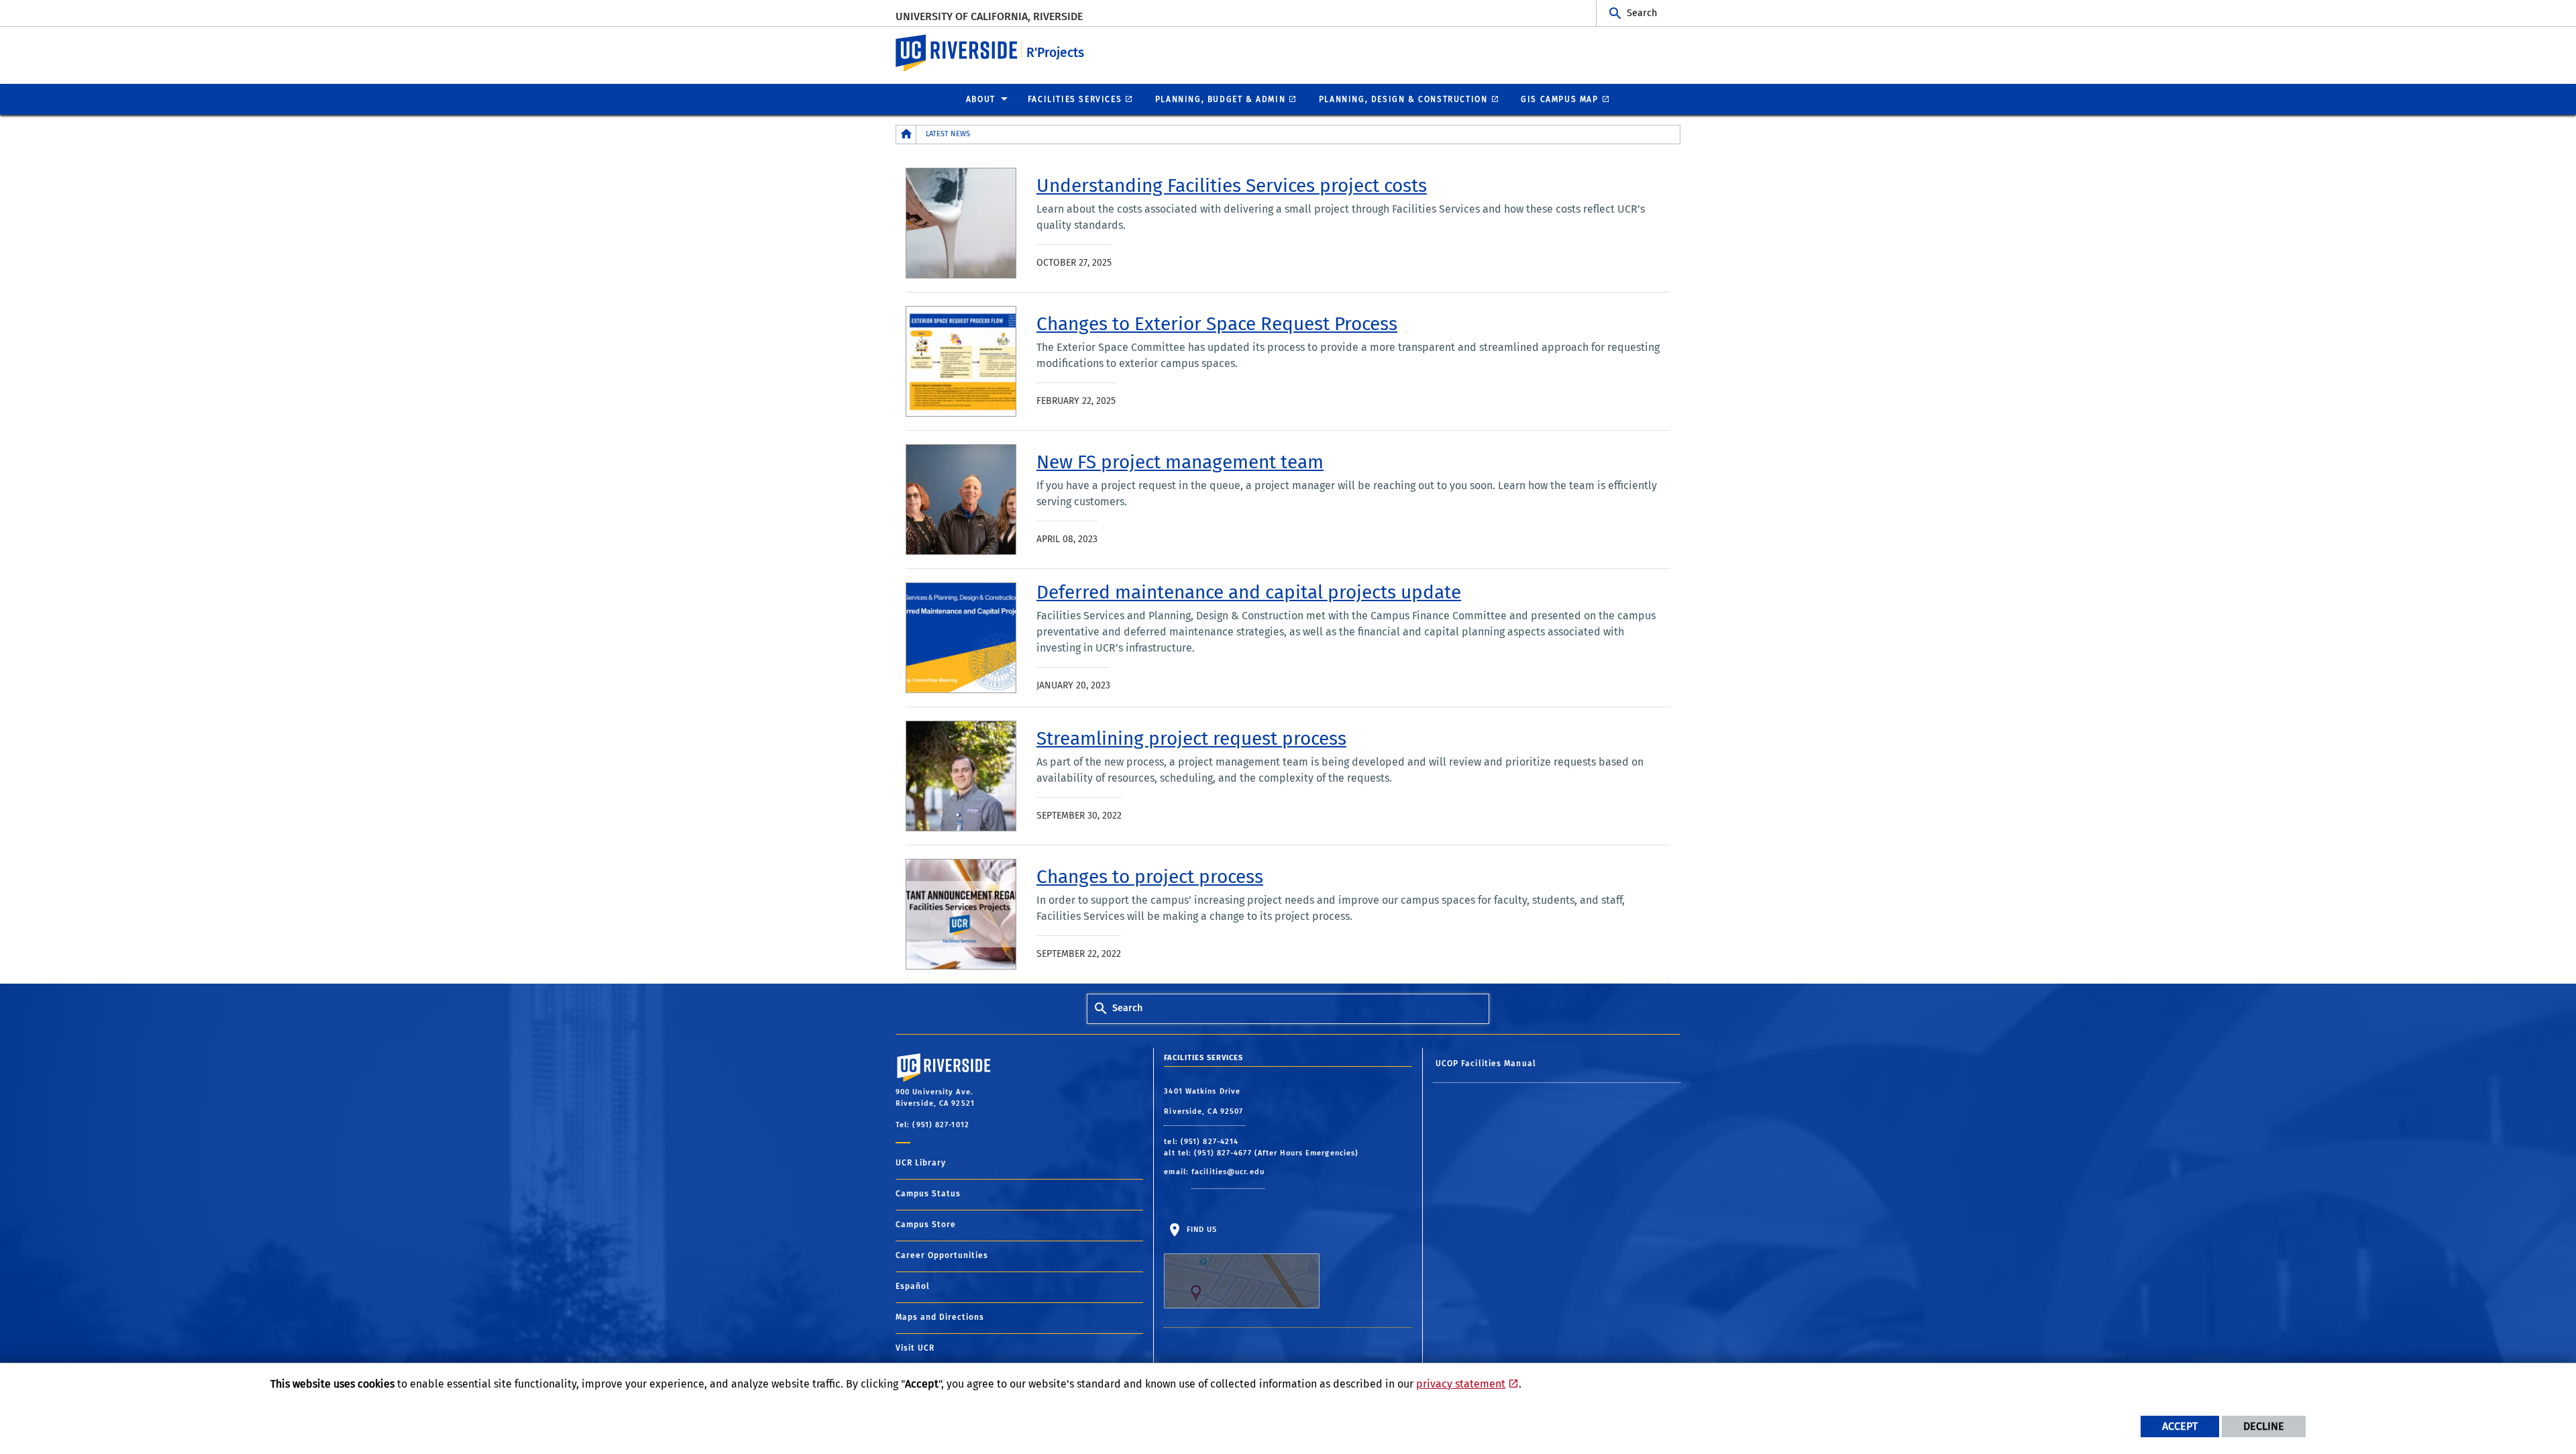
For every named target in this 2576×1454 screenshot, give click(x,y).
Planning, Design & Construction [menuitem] (1403, 99)
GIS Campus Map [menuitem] (1559, 99)
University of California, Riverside (989, 16)
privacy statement (1461, 1384)
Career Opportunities (942, 1255)
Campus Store (926, 1225)
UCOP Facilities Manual (1486, 1063)
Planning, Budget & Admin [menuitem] (1220, 99)
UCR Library (921, 1163)
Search (1642, 13)
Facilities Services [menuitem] (1075, 99)
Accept (2180, 1426)
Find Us (1200, 1230)
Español (913, 1286)
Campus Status (928, 1194)
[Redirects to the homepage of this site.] (906, 135)
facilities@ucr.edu (1228, 1172)
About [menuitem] (981, 99)
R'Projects (1055, 53)
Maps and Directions (940, 1317)
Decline (2264, 1426)
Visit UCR (915, 1348)
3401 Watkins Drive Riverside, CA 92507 (1205, 1101)
